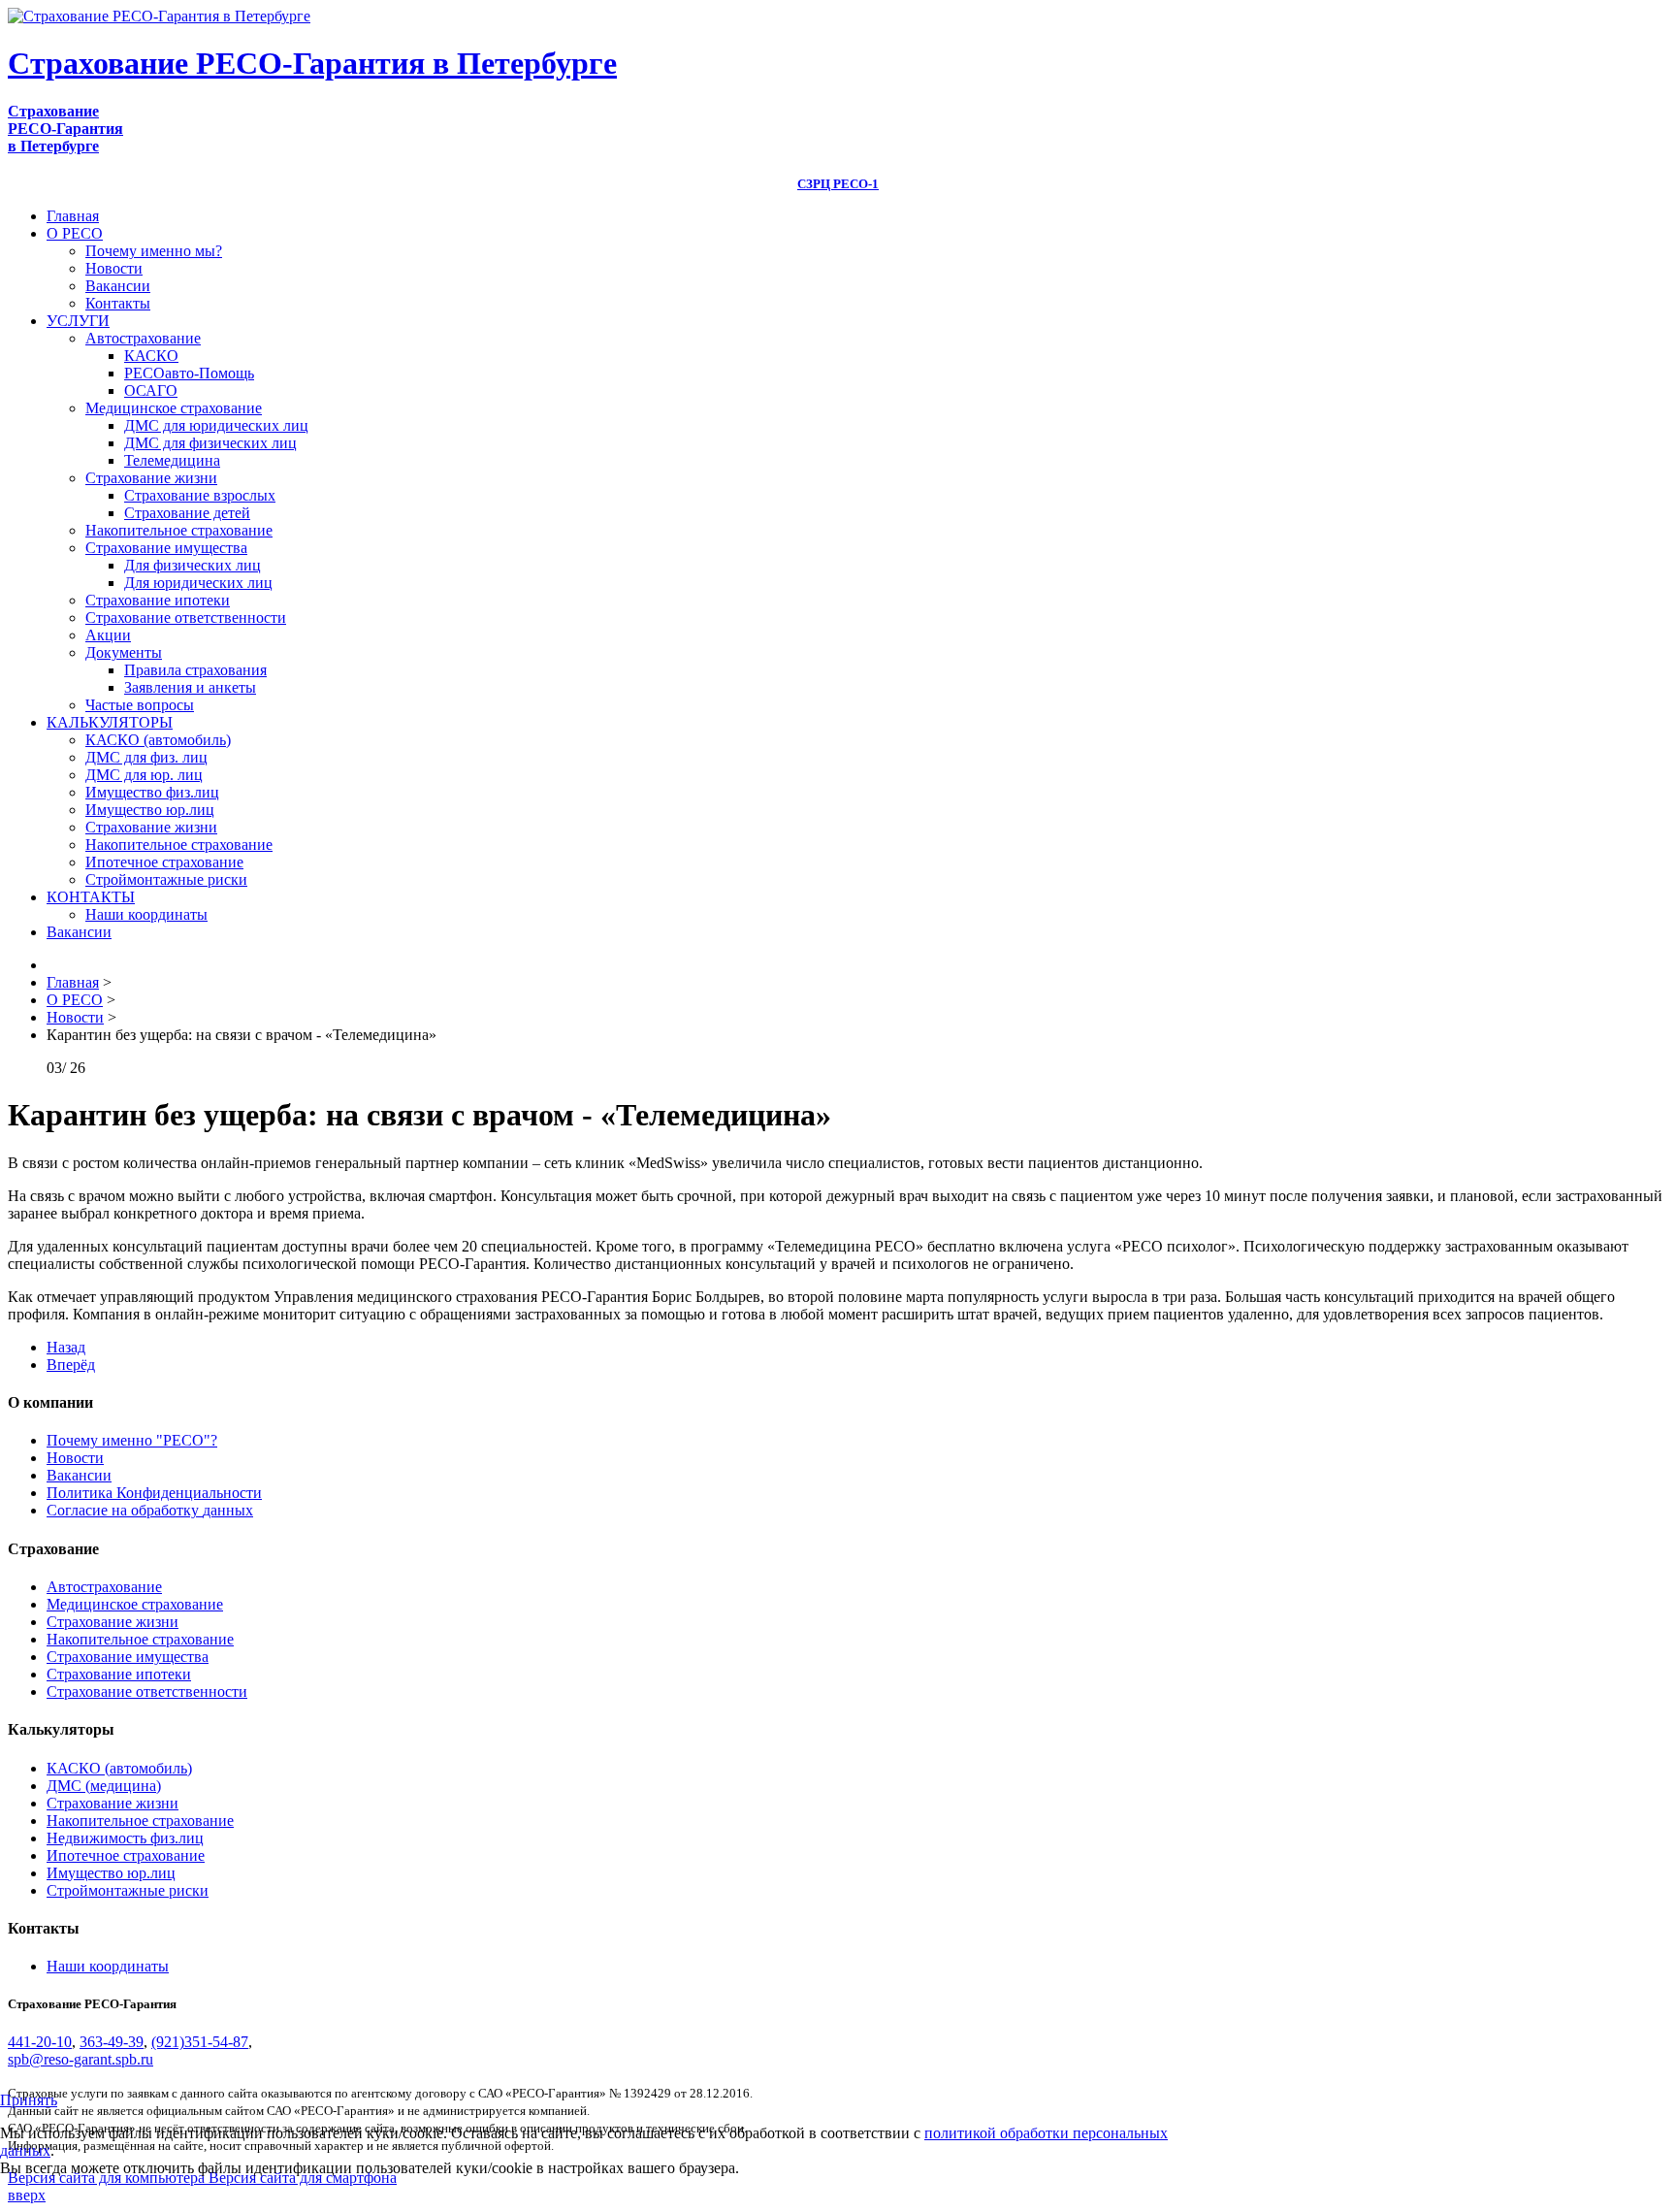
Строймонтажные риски (166, 879)
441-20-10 (40, 2042)
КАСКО (151, 356)
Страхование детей (187, 513)
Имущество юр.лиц (150, 810)
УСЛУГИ (78, 321)
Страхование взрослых (200, 495)
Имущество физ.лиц (152, 792)
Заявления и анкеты (190, 687)
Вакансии (118, 286)
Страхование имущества (166, 548)
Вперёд (71, 1365)
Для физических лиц (193, 565)
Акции (108, 635)
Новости (114, 268)
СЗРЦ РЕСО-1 (838, 184)
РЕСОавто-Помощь (189, 373)
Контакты (118, 303)
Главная (73, 216)
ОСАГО (151, 390)
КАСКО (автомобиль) (158, 740)
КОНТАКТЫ (91, 897)
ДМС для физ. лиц (146, 757)
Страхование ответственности (186, 618)
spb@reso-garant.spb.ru (81, 2059)
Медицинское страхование (174, 408)
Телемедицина (172, 460)
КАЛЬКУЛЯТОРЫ (110, 722)
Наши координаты (146, 914)
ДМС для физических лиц (210, 443)
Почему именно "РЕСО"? (132, 1440)
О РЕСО (75, 233)
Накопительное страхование (179, 530)
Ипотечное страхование (164, 862)
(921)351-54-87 (200, 2042)
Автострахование (143, 338)
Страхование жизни (151, 478)
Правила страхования (195, 670)
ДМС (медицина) (104, 1786)
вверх (27, 2195)
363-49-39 (112, 2042)
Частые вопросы (140, 705)
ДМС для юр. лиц (144, 775)
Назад (66, 1347)
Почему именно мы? (154, 251)
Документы (124, 652)
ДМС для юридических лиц (216, 425)
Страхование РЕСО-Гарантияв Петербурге (65, 129)
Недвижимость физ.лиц (125, 1838)
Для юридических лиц (198, 583)
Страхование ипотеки (158, 600)
